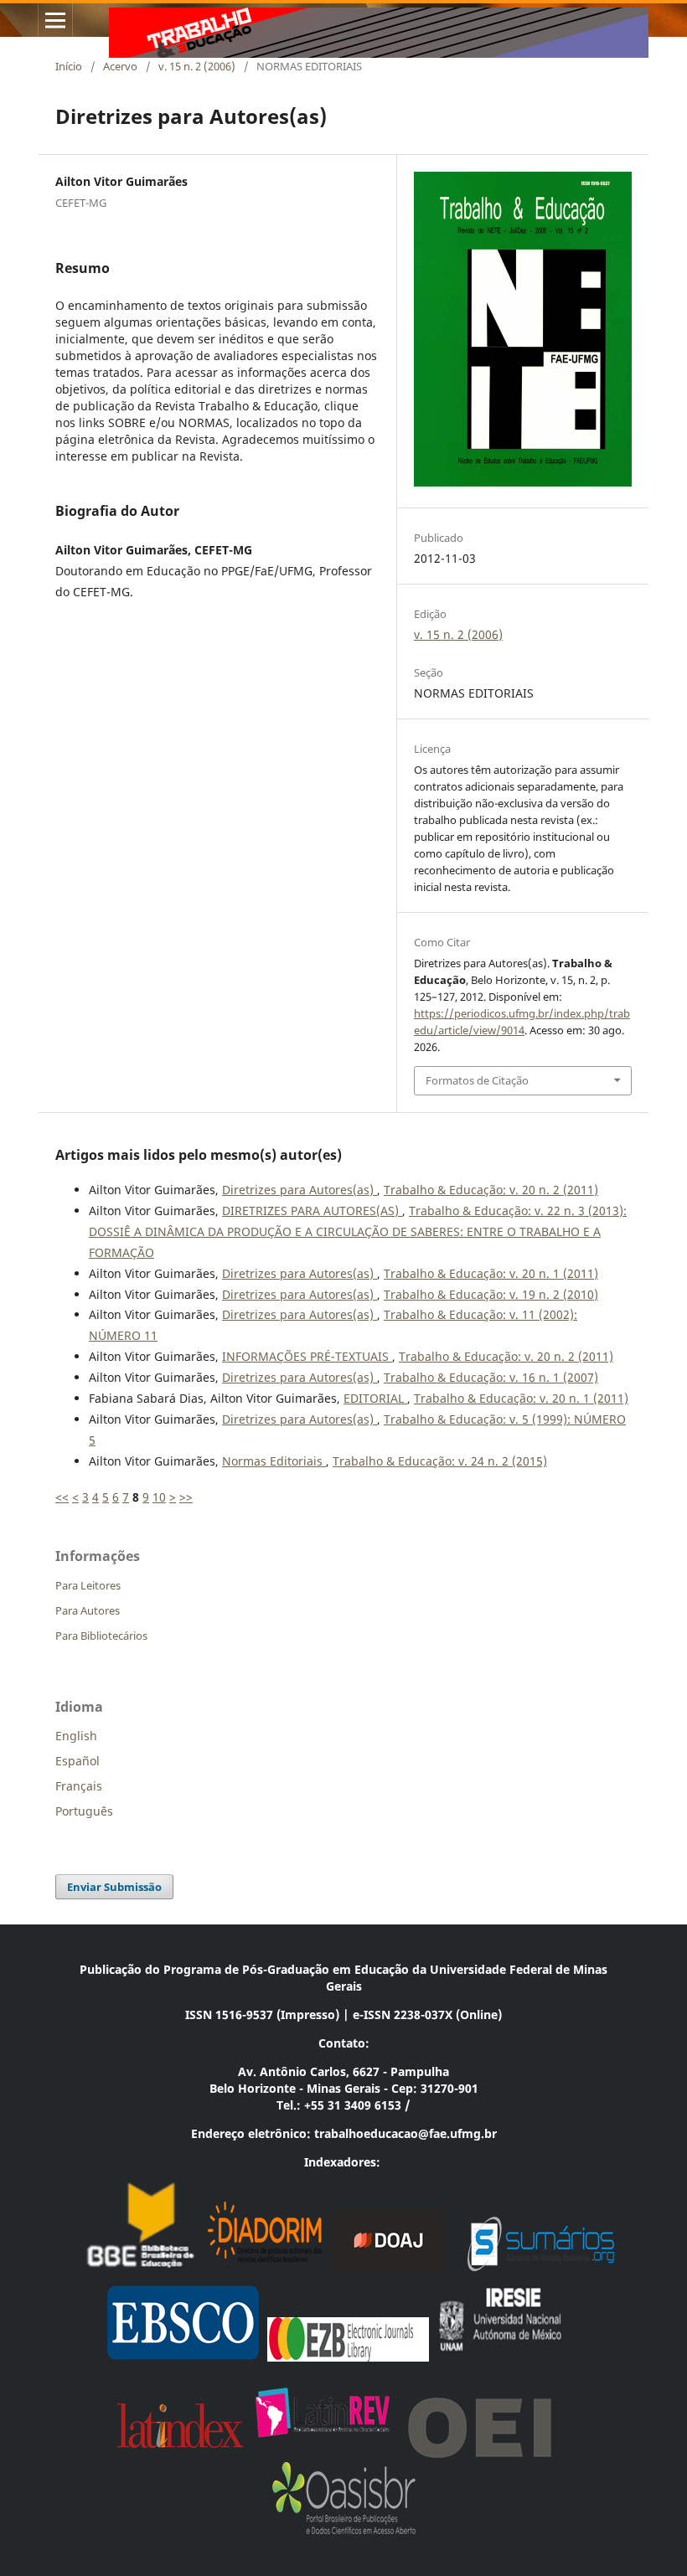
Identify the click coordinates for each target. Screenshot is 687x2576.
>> (186, 1497)
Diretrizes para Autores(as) (300, 1190)
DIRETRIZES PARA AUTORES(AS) (312, 1211)
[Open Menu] (55, 20)
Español (77, 1761)
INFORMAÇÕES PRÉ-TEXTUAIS (307, 1356)
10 (159, 1497)
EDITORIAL (375, 1398)
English (76, 1736)
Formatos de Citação (477, 1080)
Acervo (120, 66)
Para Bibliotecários (101, 1636)
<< (62, 1497)
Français (79, 1786)
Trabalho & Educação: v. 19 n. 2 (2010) (491, 1294)
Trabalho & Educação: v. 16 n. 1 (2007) (491, 1377)
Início (69, 66)
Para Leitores (88, 1585)
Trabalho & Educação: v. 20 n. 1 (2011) (491, 1273)
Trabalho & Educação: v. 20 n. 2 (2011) (491, 1190)
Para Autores (88, 1610)
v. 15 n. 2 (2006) (197, 66)
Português (84, 1811)
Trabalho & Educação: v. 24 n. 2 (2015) (440, 1461)
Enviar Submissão (114, 1887)
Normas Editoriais (274, 1461)
